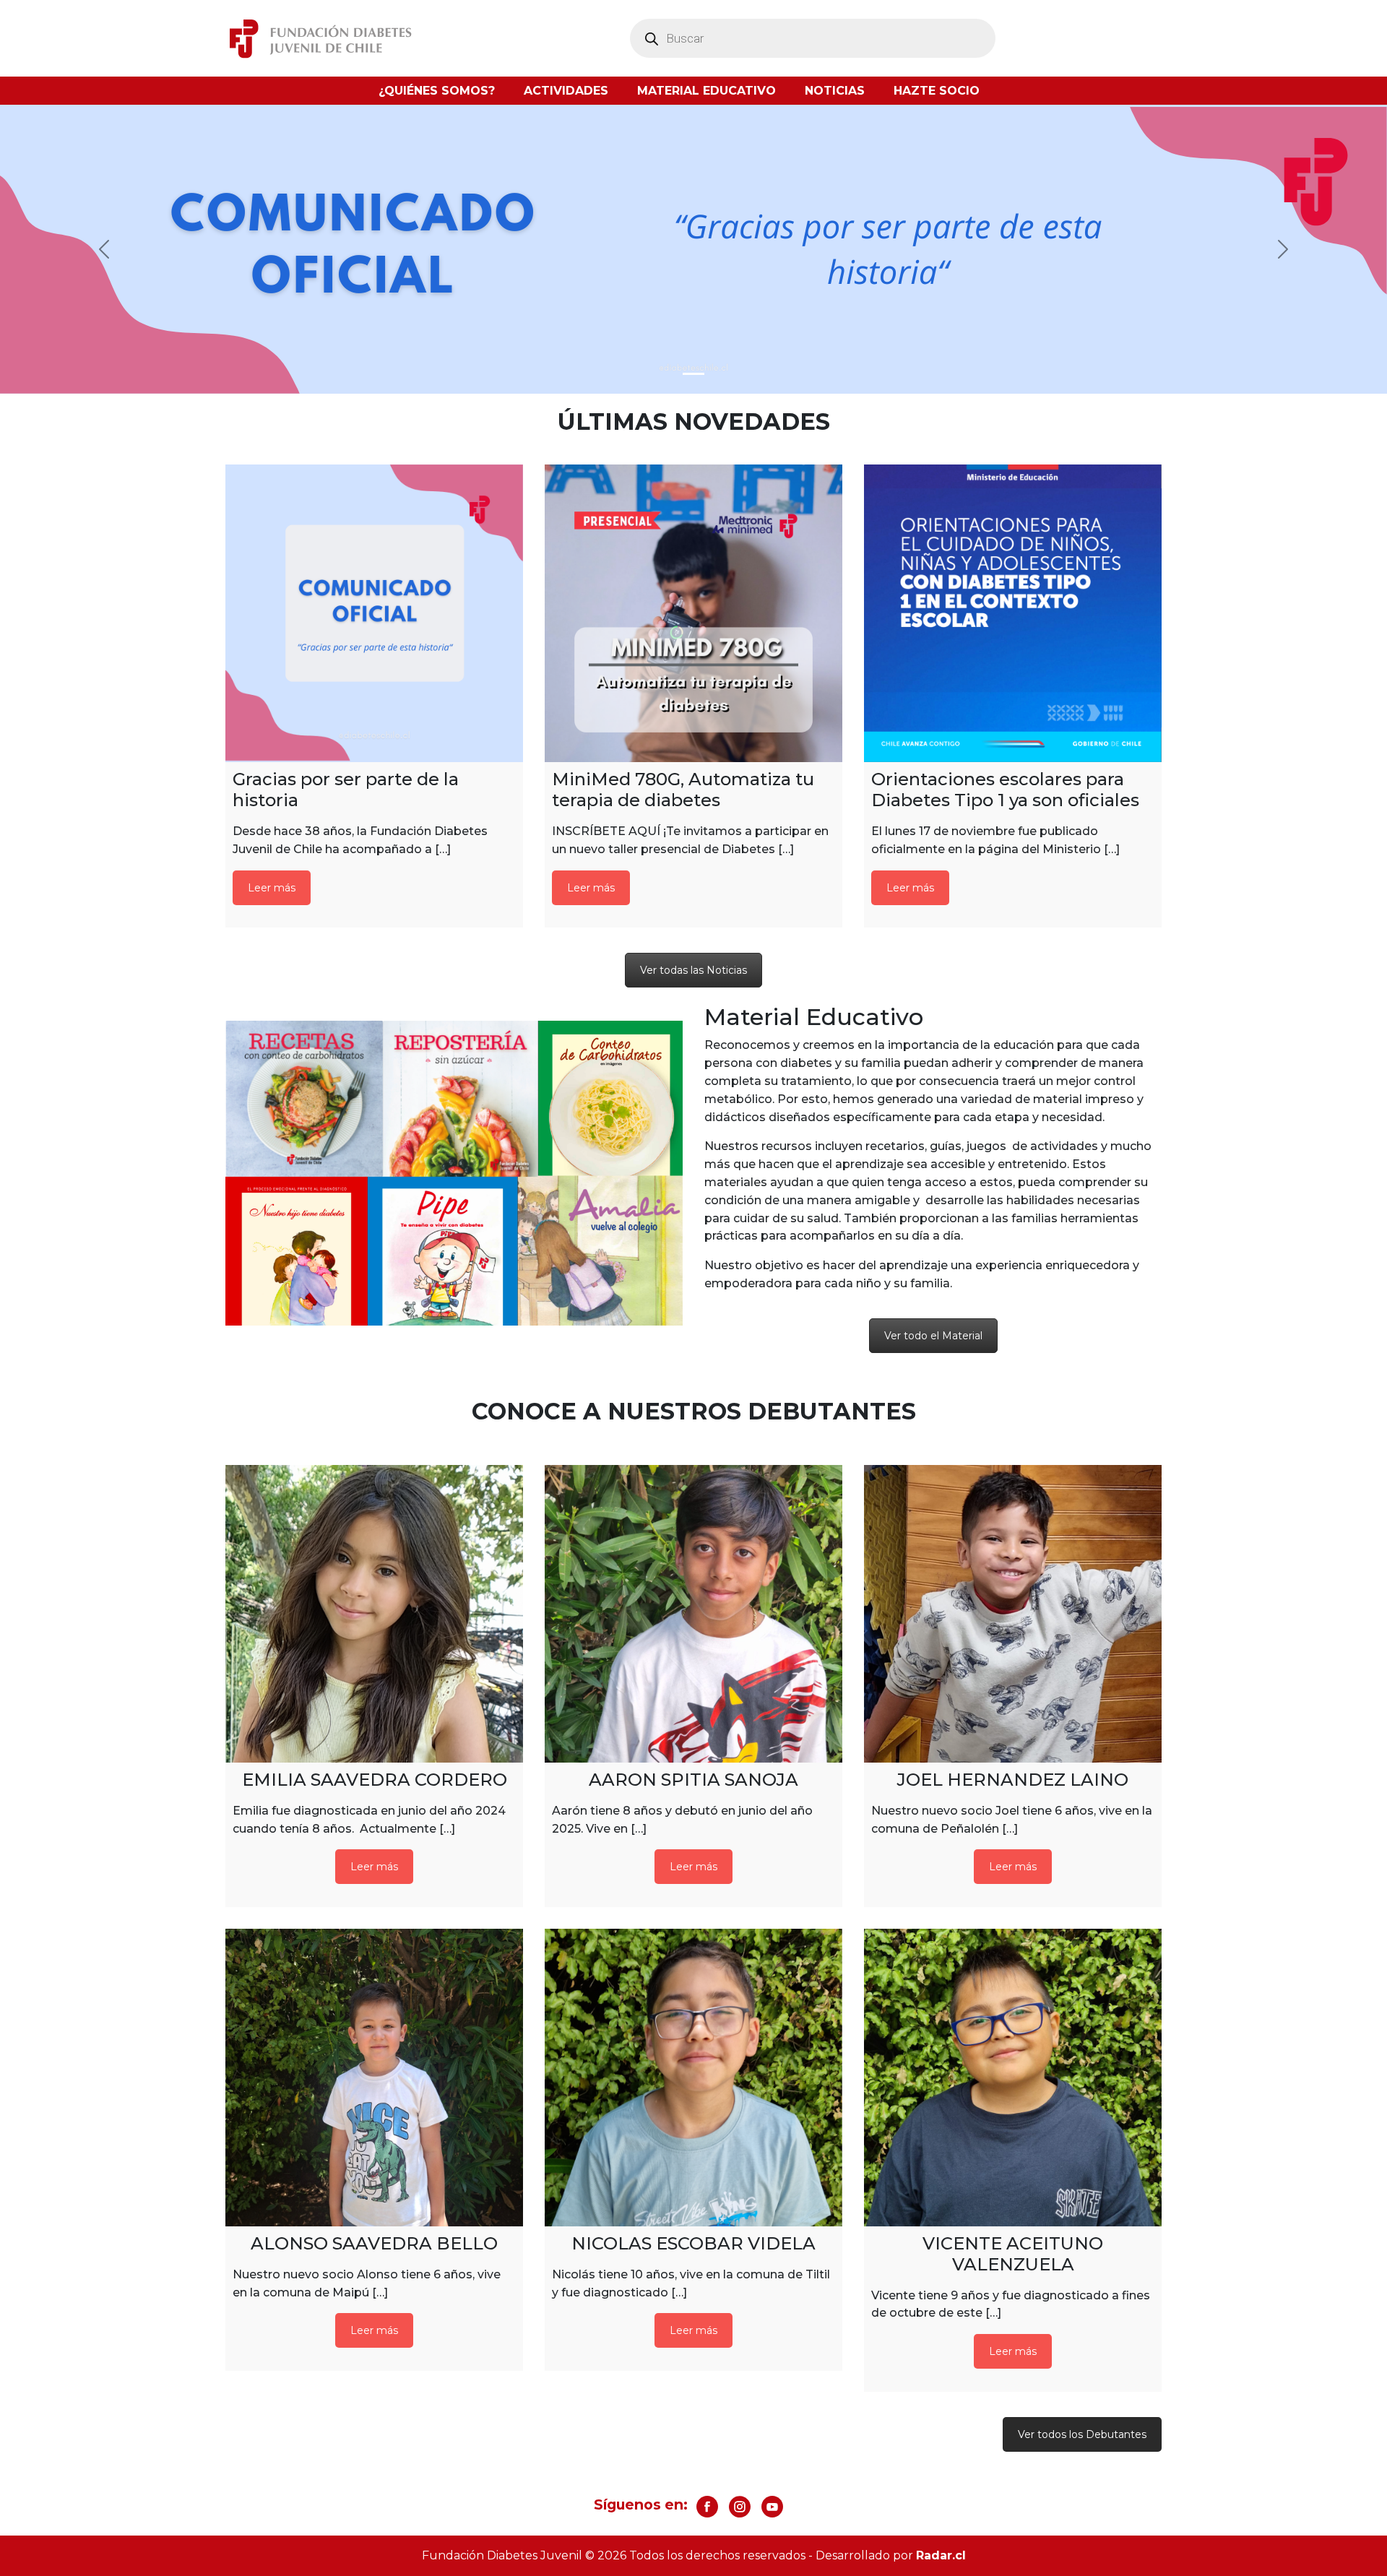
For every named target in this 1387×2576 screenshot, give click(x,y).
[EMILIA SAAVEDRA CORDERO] (374, 1614)
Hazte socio (937, 91)
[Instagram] (740, 2507)
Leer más (272, 888)
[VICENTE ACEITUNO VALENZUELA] (1013, 2078)
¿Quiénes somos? (437, 91)
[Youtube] (772, 2507)
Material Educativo (707, 91)
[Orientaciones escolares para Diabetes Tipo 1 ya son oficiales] (1013, 613)
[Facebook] (707, 2507)
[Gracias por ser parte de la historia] (374, 613)
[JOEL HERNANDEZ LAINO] (1013, 1614)
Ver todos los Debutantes (1082, 2434)
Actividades (566, 91)
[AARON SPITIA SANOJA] (693, 1614)
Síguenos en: (641, 2504)
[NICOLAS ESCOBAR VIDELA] (693, 2078)
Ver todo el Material (933, 1336)
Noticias (835, 91)
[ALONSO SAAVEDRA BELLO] (374, 2078)
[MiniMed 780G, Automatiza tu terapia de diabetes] (693, 613)
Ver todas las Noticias (693, 970)
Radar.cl (941, 2555)
